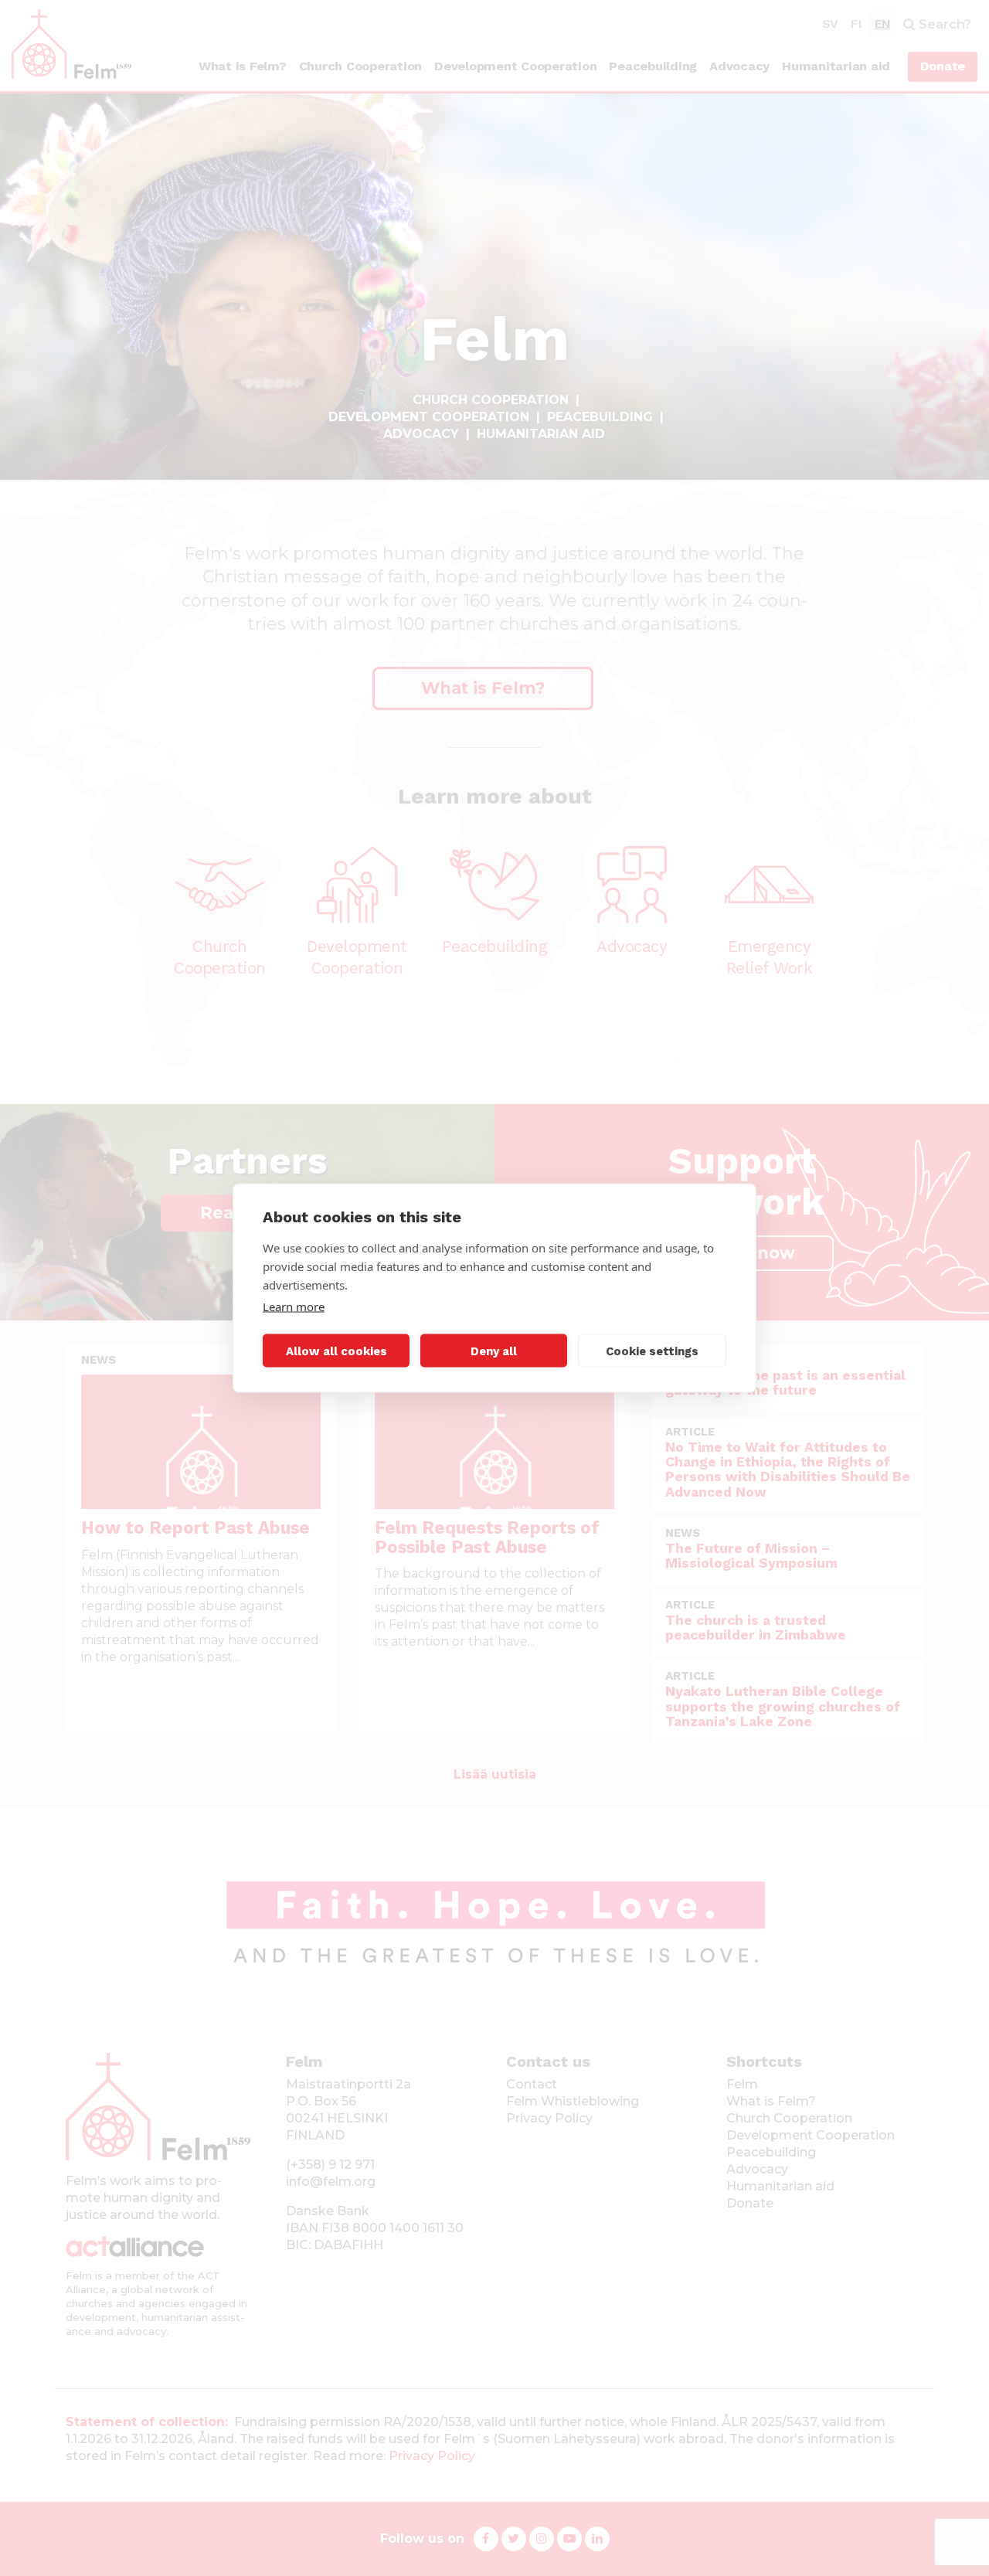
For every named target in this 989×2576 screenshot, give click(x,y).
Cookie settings (652, 1351)
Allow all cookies (336, 1351)
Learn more (294, 1307)
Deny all (494, 1351)
